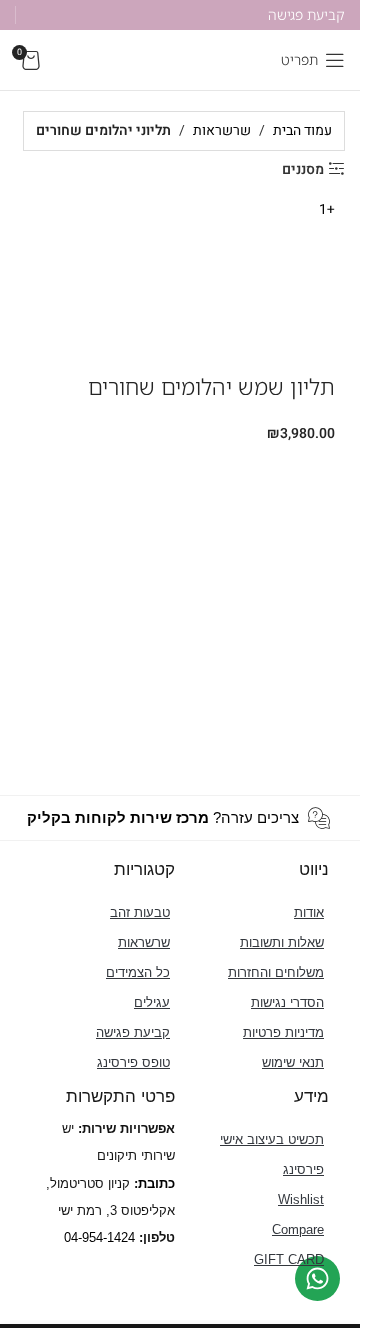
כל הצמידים (138, 972)
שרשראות (222, 130)
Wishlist (301, 1199)
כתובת (156, 1183)
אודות (309, 912)
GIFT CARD (289, 1259)
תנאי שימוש (293, 1062)
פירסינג (303, 1169)
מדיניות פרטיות (283, 1032)
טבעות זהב (140, 912)
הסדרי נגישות (287, 1002)
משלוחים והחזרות (276, 972)
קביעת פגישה (133, 1032)
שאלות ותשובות (282, 942)
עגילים (152, 1002)
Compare (298, 1229)
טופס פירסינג (133, 1062)
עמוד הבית (302, 130)
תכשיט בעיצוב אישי (272, 1139)
